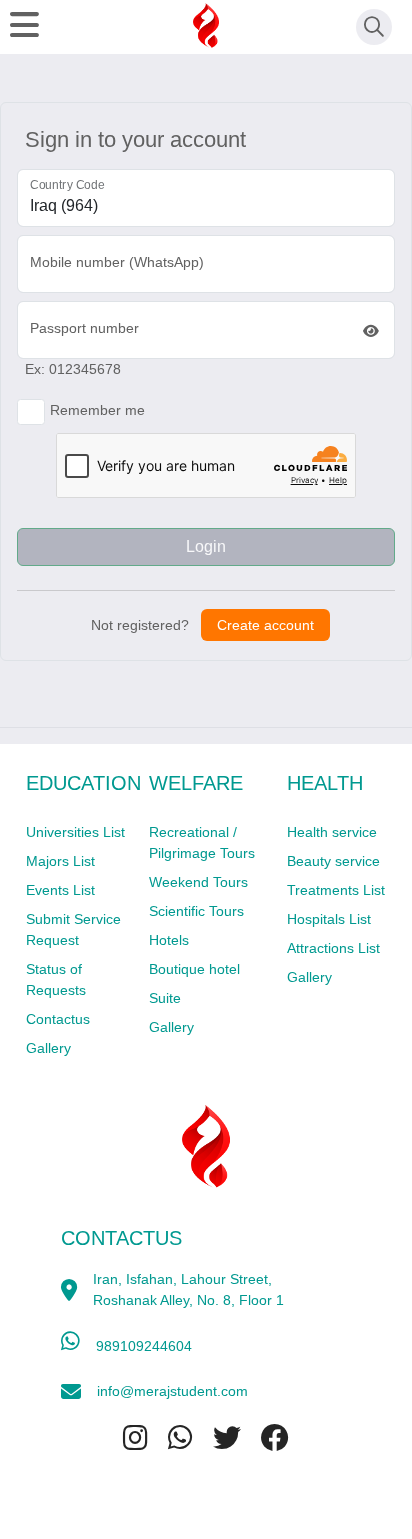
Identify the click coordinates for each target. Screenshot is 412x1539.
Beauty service (333, 861)
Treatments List (336, 890)
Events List (60, 890)
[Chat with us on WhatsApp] (180, 1439)
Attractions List (333, 948)
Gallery (48, 1048)
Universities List (75, 832)
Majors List (60, 861)
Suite (165, 998)
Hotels (169, 940)
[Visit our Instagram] (135, 1439)
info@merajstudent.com (172, 1391)
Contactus (58, 1019)
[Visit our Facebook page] (275, 1439)
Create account (265, 625)
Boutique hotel (194, 969)
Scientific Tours (196, 911)
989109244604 (144, 1346)
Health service (332, 832)
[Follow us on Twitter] (227, 1439)
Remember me (97, 410)
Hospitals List (329, 919)
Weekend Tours (198, 882)
